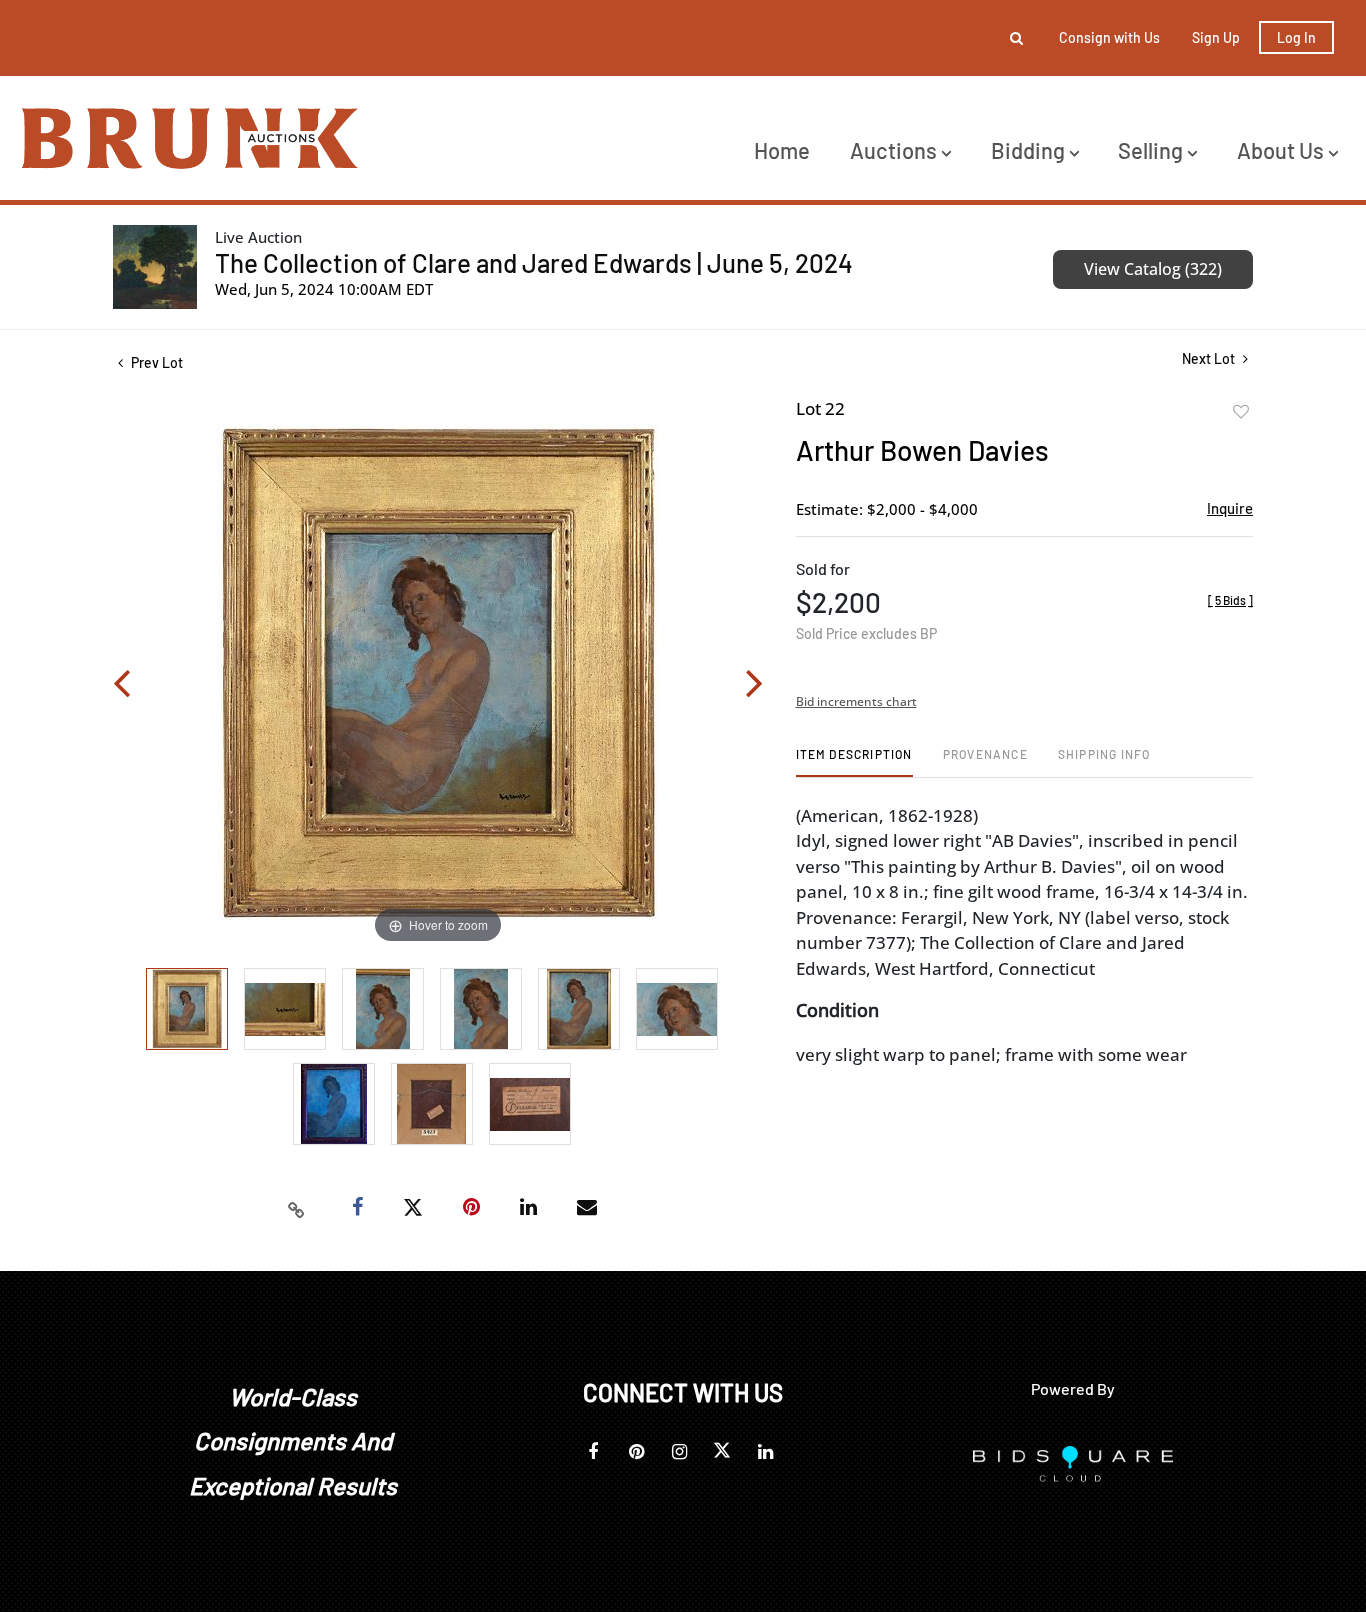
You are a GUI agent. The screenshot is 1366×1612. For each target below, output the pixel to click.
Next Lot (1210, 358)
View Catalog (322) (1153, 269)
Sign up (1216, 37)
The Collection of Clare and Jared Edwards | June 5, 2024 (534, 262)
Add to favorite (1241, 412)
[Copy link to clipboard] (297, 1208)
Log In (1296, 37)
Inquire (1230, 508)
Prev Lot (155, 362)
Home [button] (782, 150)
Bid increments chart (856, 701)
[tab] (854, 761)
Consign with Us (1109, 37)
